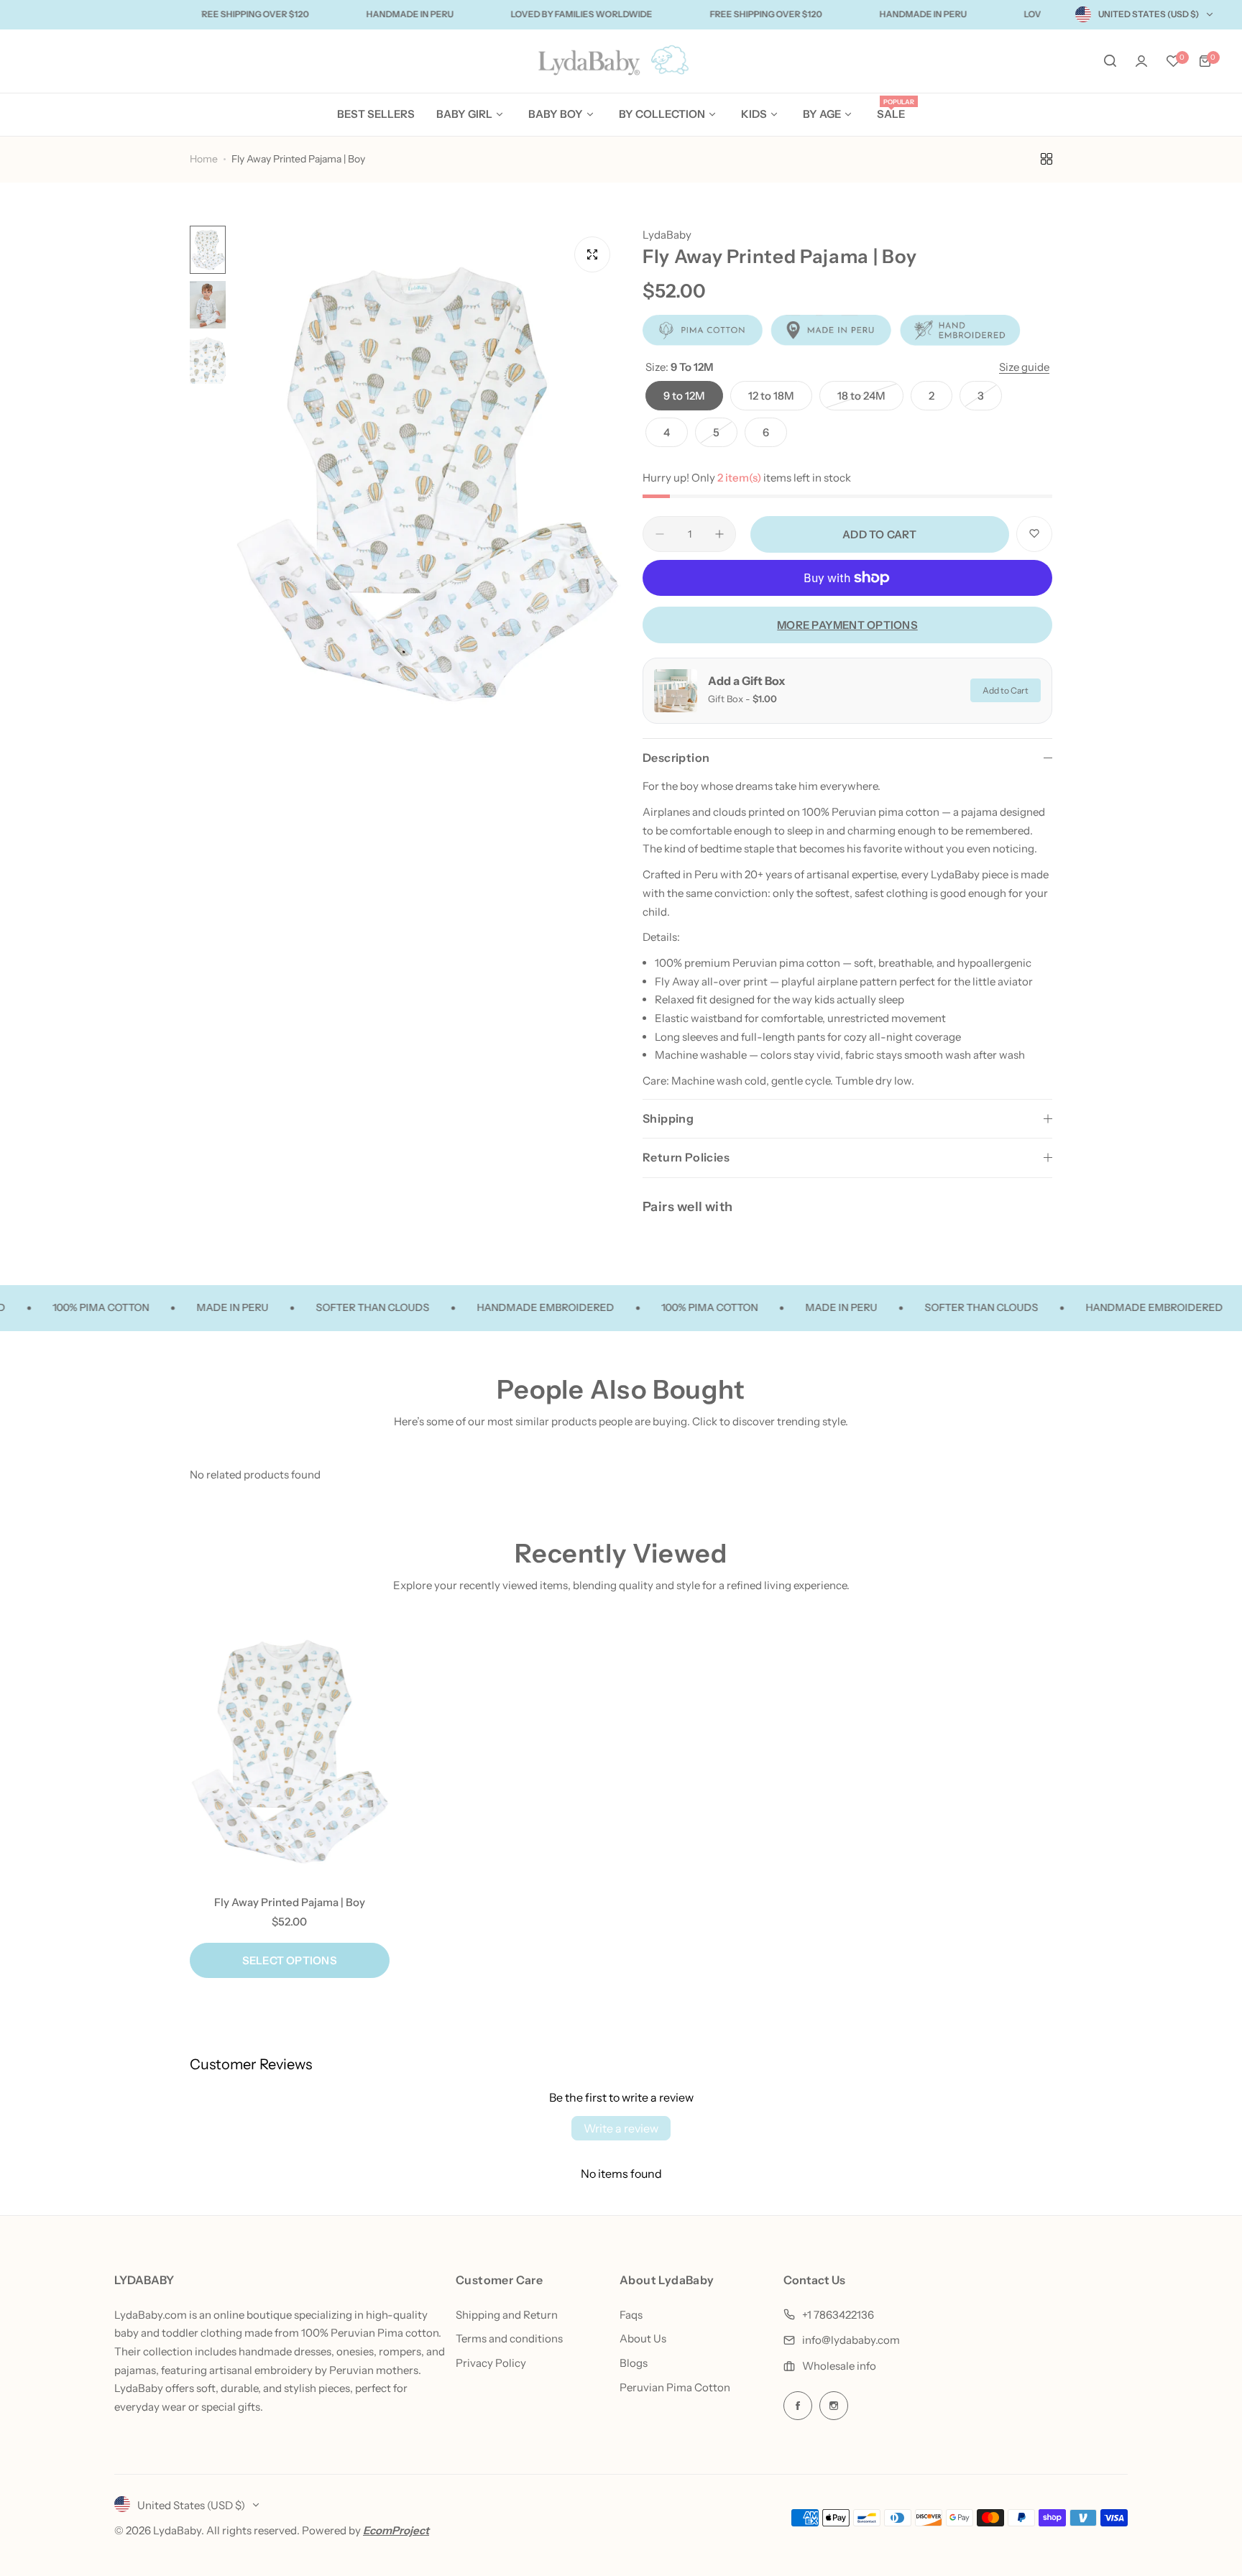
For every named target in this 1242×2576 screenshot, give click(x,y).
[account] (1141, 61)
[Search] (1110, 61)
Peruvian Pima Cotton (675, 2387)
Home (204, 159)
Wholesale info (839, 2366)
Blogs (634, 2363)
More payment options (847, 625)
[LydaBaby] (621, 61)
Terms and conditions (509, 2338)
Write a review (621, 2128)
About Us (643, 2338)
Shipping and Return (507, 2315)
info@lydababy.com (851, 2340)
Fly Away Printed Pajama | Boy (290, 1902)
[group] (427, 484)
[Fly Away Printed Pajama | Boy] (290, 1752)
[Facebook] (798, 2406)
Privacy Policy (491, 2363)
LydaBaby (667, 235)
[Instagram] (834, 2406)
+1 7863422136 (838, 2315)
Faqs (631, 2315)
